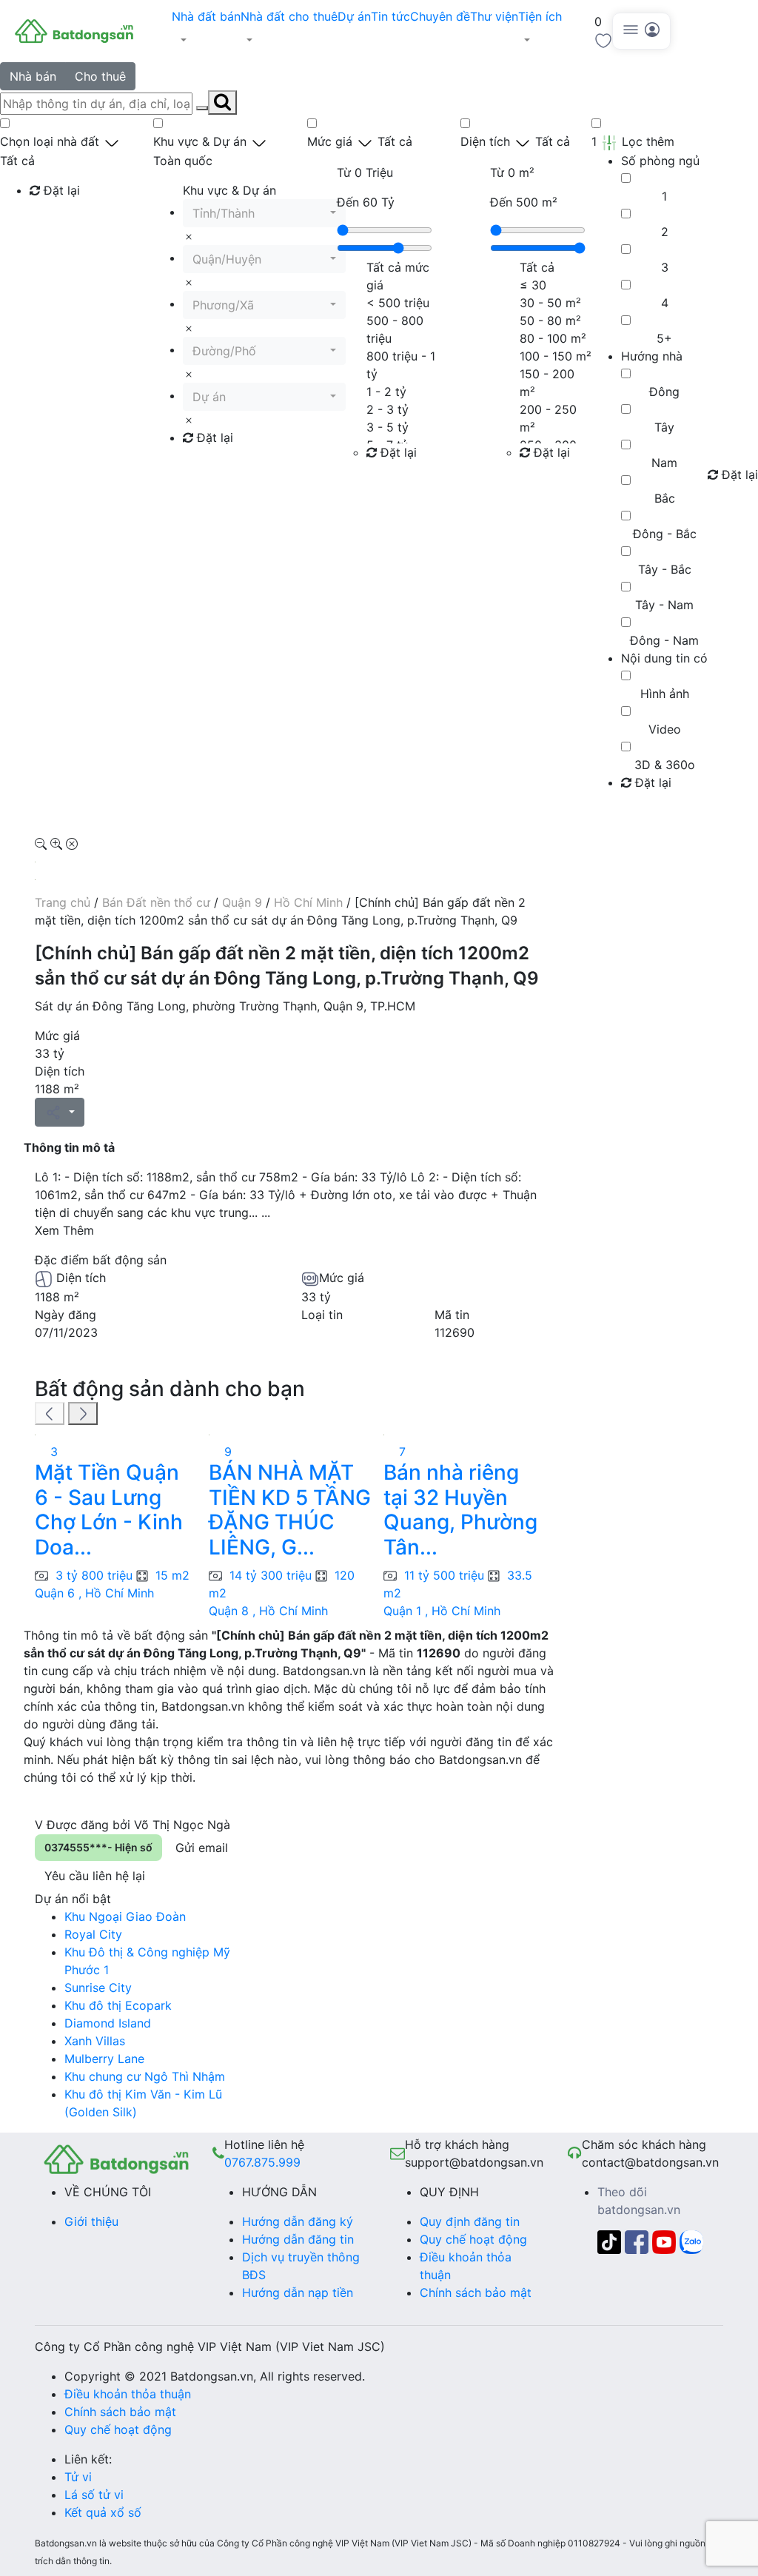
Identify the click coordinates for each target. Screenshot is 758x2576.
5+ (664, 338)
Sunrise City (98, 1988)
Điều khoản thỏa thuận (128, 2394)
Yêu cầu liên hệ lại (95, 1876)
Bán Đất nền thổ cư (156, 902)
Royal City (93, 1934)
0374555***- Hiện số (98, 1847)
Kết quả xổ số (103, 2512)
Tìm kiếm (60, 221)
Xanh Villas (95, 2041)
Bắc (665, 498)
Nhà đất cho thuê (289, 16)
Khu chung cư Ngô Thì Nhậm (145, 2076)
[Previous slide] (50, 1414)
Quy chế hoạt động (473, 2239)
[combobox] (264, 213)
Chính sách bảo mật (476, 2292)
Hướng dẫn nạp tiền (298, 2292)
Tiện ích (540, 16)
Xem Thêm (64, 1230)
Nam (664, 463)
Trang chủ (63, 902)
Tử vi (78, 2477)
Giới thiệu (91, 2221)
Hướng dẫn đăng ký (298, 2221)
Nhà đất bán (206, 16)
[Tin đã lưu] (603, 39)
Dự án (354, 16)
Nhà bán (33, 76)
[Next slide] (83, 1414)
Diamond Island (108, 2023)
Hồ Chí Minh (308, 902)
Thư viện (494, 16)
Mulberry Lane (104, 2059)
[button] (206, 40)
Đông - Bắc (665, 534)
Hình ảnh (665, 694)
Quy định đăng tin (470, 2221)
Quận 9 (242, 902)
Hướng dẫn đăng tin (298, 2239)
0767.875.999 (262, 2162)
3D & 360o (665, 765)
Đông (664, 392)
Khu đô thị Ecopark (118, 2005)
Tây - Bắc (665, 569)
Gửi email (202, 1848)
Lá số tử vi (94, 2495)
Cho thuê (100, 76)
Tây (664, 427)
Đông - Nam (664, 640)
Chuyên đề (440, 16)
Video (665, 729)
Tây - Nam (664, 605)
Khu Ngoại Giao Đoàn (125, 1916)
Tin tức (390, 16)
